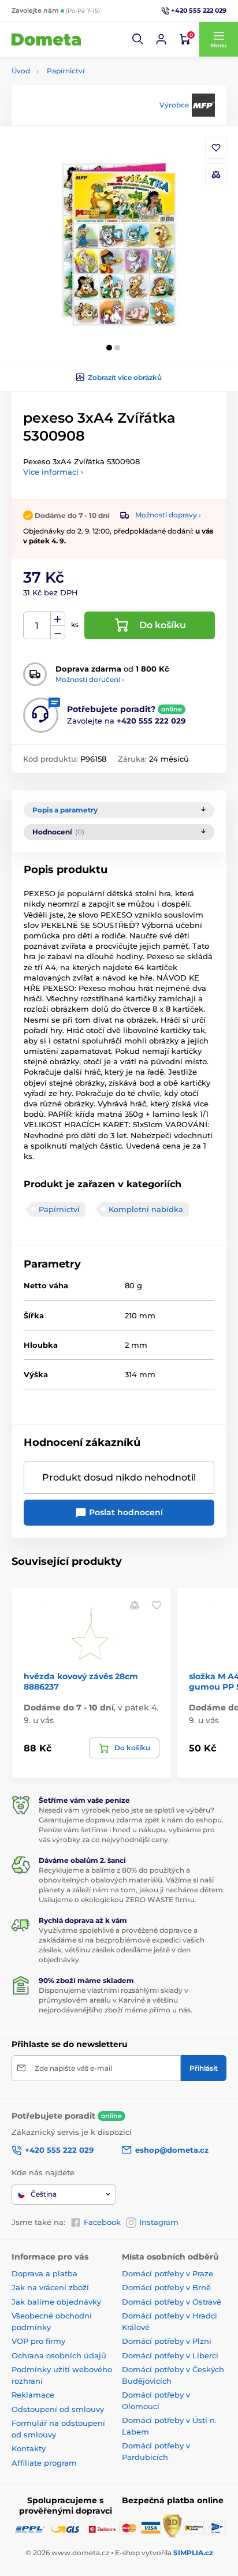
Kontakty (29, 2448)
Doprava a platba (44, 2273)
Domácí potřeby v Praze (168, 2273)
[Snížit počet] (58, 633)
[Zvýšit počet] (58, 619)
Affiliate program (44, 2463)
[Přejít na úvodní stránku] (46, 39)
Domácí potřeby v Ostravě (172, 2302)
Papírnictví (66, 71)
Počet (37, 626)
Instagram (159, 2222)
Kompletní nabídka (146, 1209)
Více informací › (53, 472)
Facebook (102, 2222)
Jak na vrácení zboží (50, 2287)
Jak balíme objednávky (56, 2302)
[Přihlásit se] (161, 39)
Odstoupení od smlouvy (58, 2409)
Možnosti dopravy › (168, 515)
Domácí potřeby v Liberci (170, 2355)
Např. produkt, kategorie (86, 107)
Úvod (21, 71)
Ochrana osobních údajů (59, 2355)
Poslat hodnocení (125, 1512)
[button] (138, 39)
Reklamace (33, 2395)
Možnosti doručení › (90, 679)
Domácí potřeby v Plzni (167, 2341)
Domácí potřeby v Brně (166, 2287)
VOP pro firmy (38, 2341)
